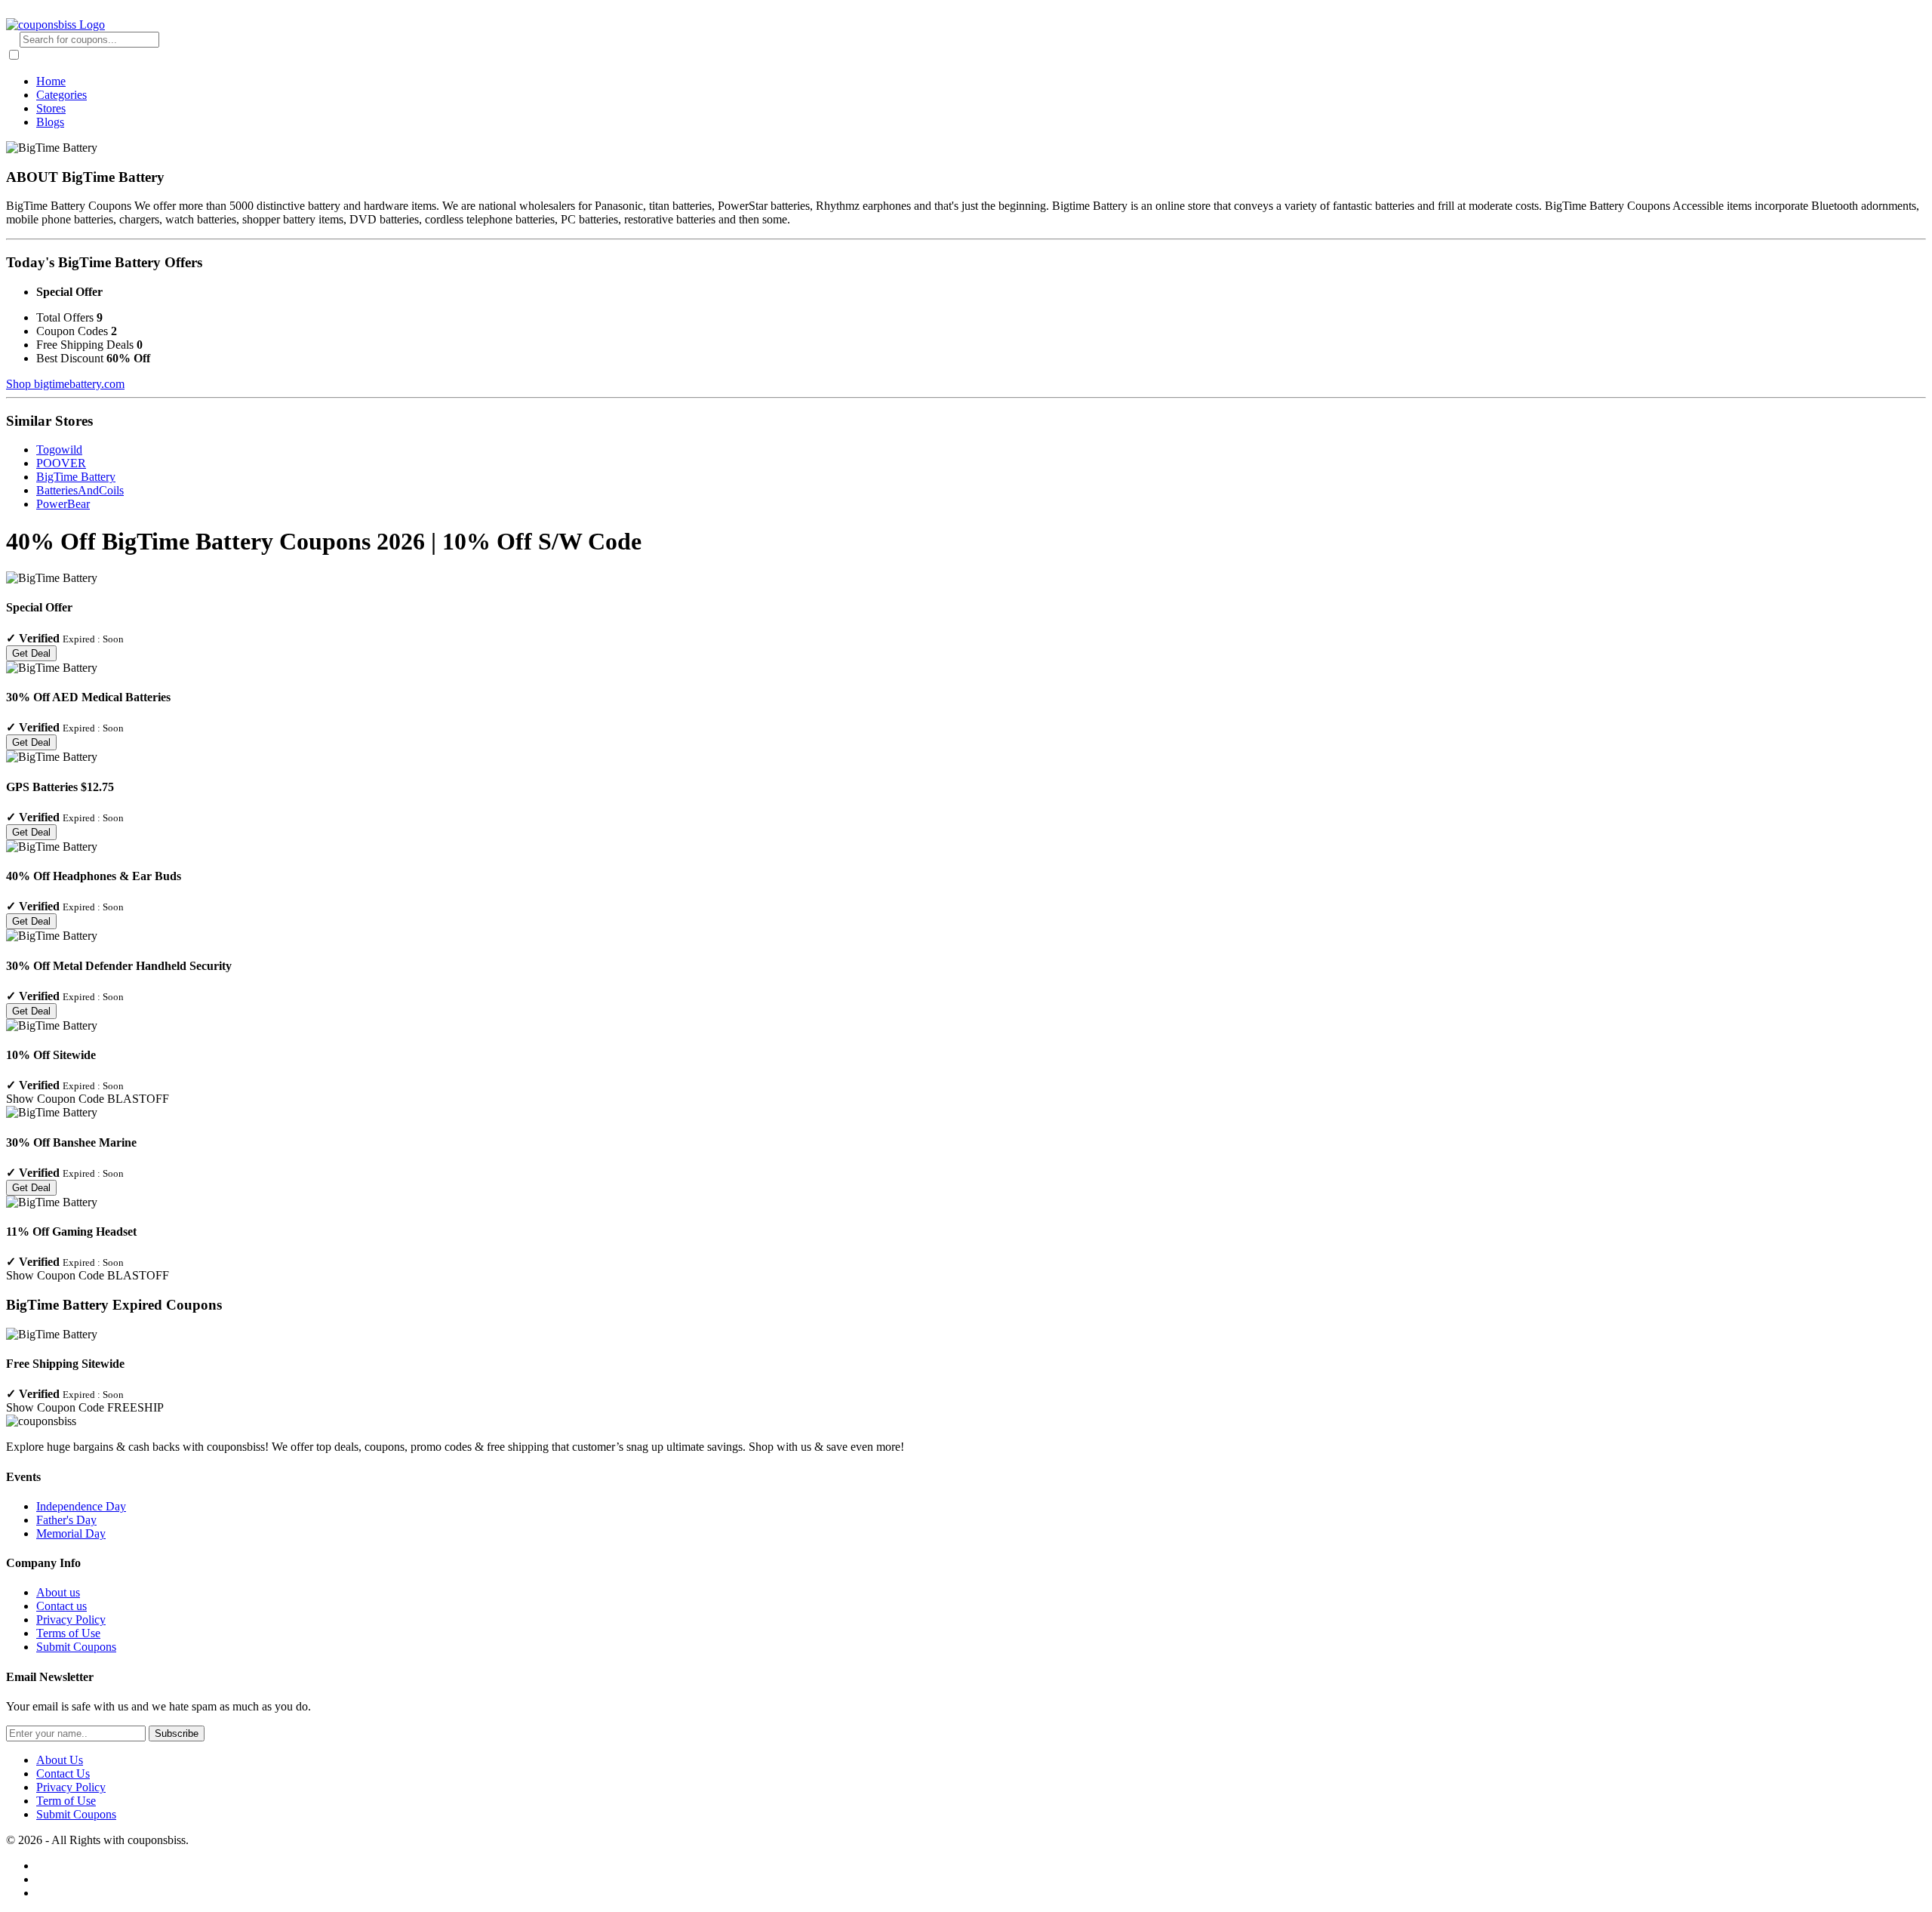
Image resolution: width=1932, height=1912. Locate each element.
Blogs (50, 122)
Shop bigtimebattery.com (65, 384)
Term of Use (66, 1801)
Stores (51, 108)
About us (58, 1592)
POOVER (61, 463)
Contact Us (63, 1773)
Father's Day (66, 1520)
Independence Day (81, 1506)
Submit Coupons (76, 1647)
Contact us (62, 1606)
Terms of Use (68, 1633)
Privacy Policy (71, 1620)
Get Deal (31, 653)
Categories (62, 95)
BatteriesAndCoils (80, 490)
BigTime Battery (76, 477)
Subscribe (177, 1733)
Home (51, 81)
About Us (60, 1760)
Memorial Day (71, 1533)
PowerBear (63, 504)
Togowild (59, 450)
